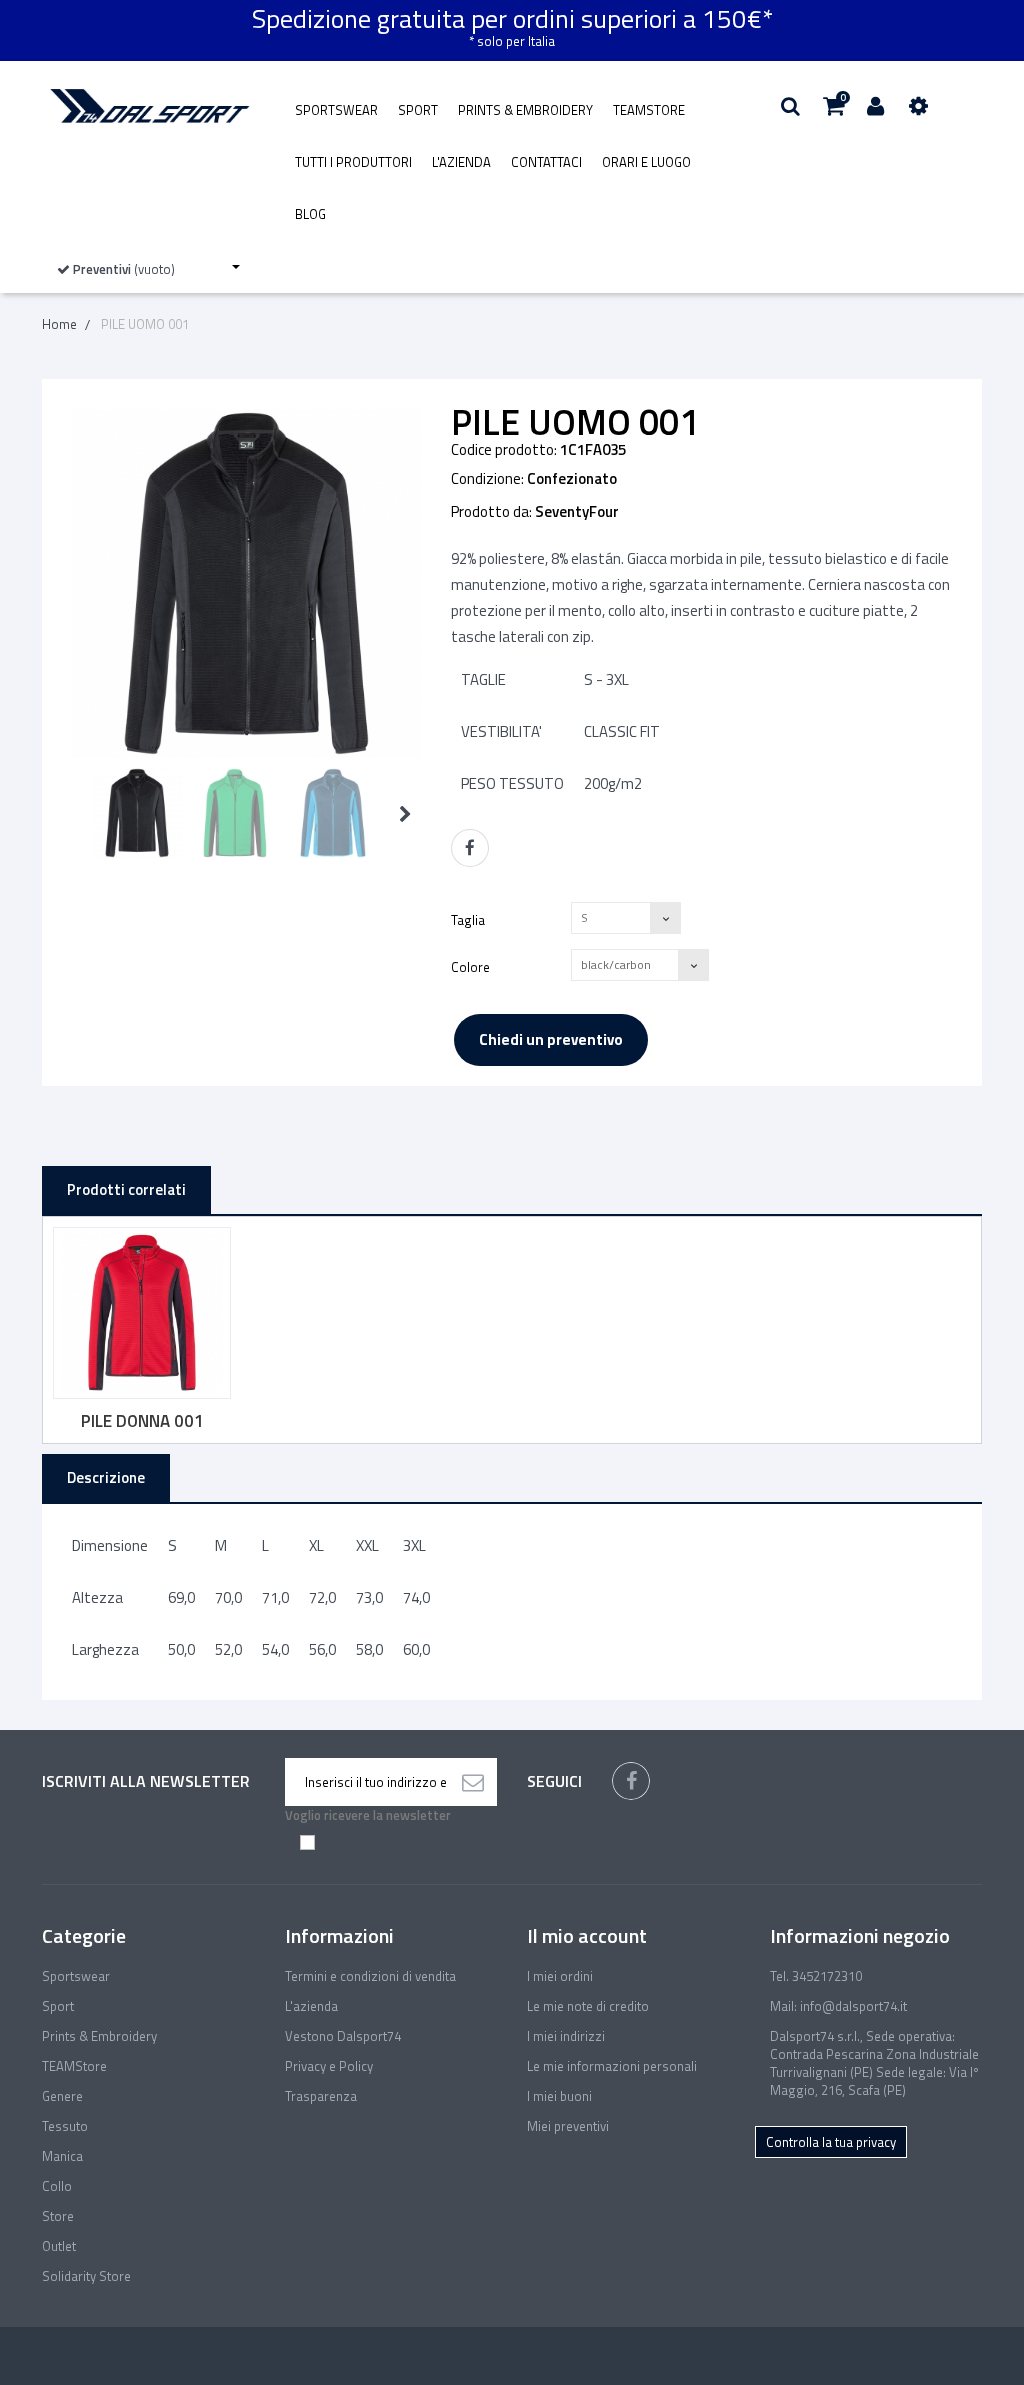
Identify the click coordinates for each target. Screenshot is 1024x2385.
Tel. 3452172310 (816, 1976)
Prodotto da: (491, 512)
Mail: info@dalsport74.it (838, 2006)
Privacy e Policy (329, 2066)
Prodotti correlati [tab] (126, 1189)
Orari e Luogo (646, 162)
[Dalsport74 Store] (148, 106)
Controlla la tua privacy (831, 2142)
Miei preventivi (568, 2126)
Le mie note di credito (588, 2006)
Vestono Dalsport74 (343, 2036)
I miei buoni (559, 2096)
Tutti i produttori (353, 162)
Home (59, 324)
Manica (62, 2156)
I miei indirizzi (566, 2036)
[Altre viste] (78, 814)
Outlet (59, 2246)
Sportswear (336, 110)
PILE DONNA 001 (142, 1421)
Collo (57, 2186)
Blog (310, 214)
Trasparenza (321, 2096)
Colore (472, 966)
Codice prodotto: (504, 450)
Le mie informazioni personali (612, 2066)
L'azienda (461, 162)
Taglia (469, 919)
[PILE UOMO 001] (137, 813)
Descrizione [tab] (106, 1477)
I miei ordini (560, 1976)
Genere (62, 2096)
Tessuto (65, 2126)
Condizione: (487, 479)
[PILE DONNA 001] (142, 1313)
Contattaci (546, 162)
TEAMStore (649, 110)
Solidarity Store (86, 2276)
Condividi (470, 848)
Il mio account (587, 1935)
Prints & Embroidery (525, 110)
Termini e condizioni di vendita (370, 1976)
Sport (418, 110)
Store (58, 2216)
